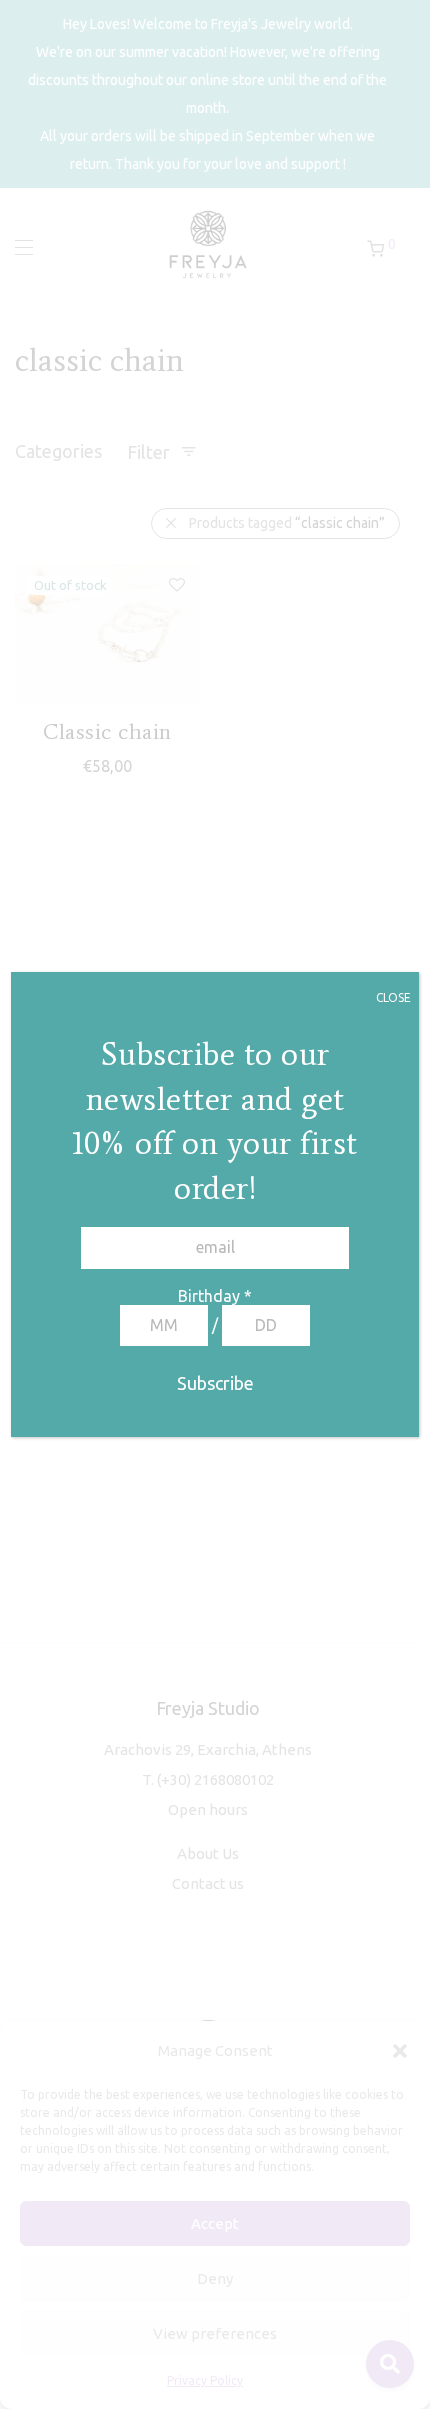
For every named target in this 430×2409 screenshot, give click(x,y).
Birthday (215, 1296)
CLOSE (393, 997)
